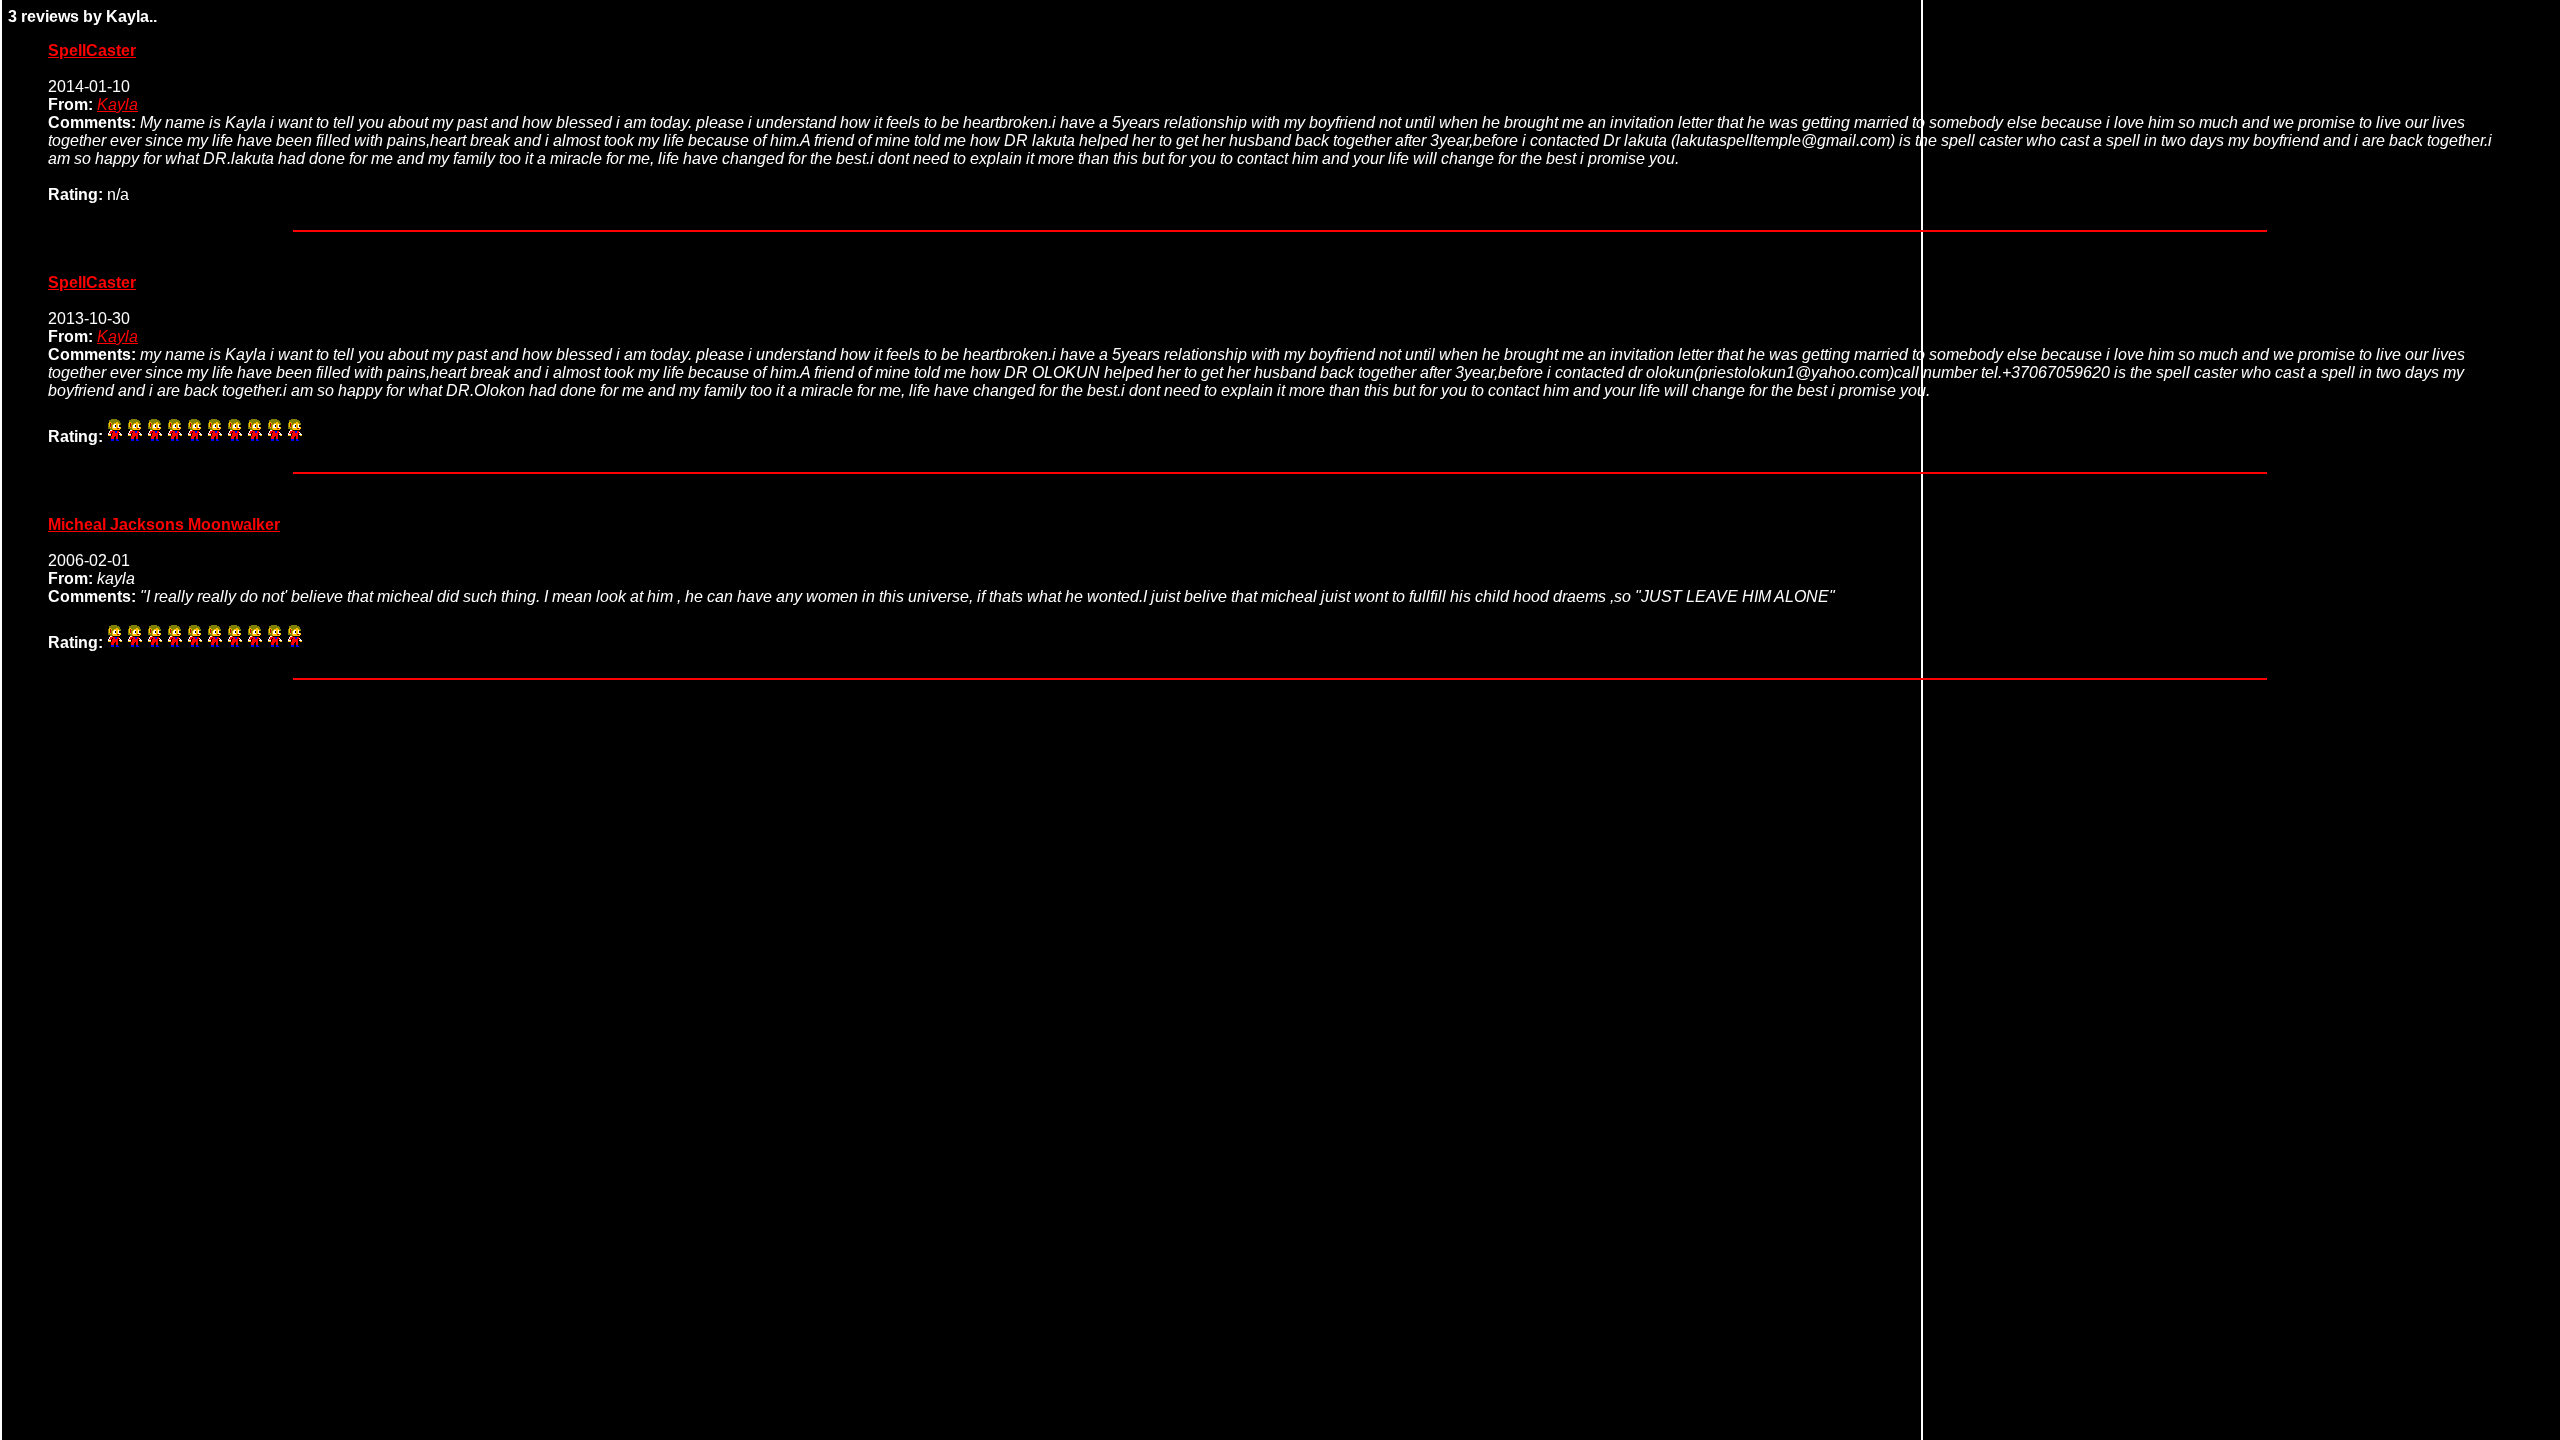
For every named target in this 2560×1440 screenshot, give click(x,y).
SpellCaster (92, 50)
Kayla (117, 104)
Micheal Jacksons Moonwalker (164, 524)
